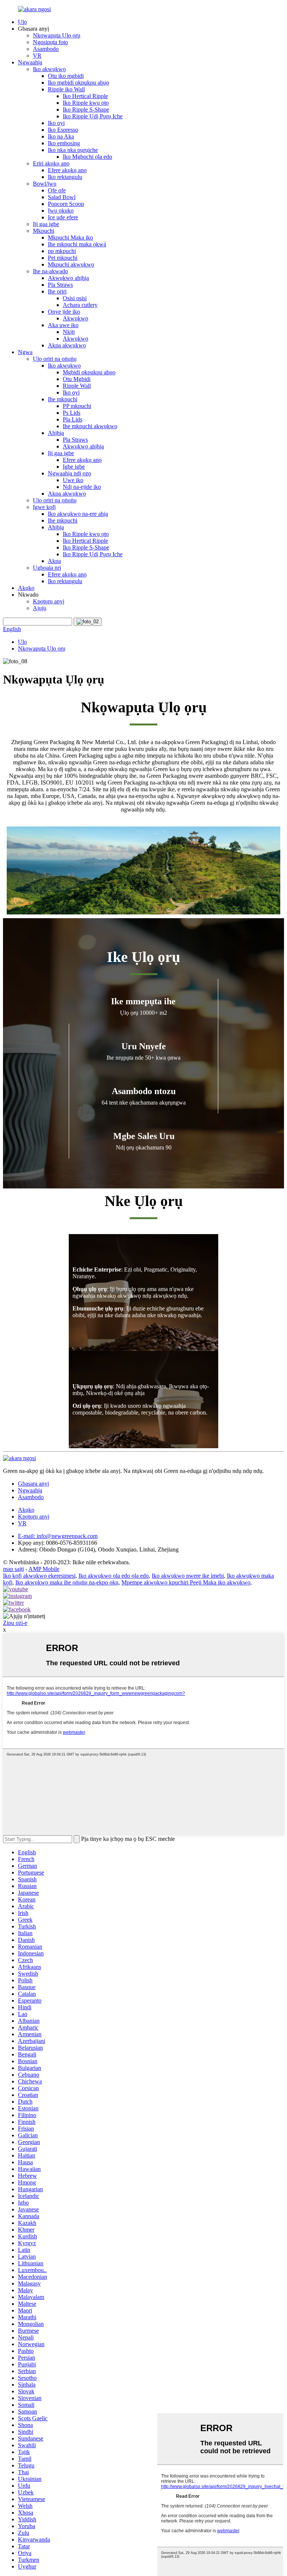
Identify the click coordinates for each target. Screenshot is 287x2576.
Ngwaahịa (30, 62)
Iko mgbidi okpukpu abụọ (78, 83)
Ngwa (25, 352)
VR (37, 56)
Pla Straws (60, 285)
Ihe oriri (57, 291)
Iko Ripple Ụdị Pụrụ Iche (93, 116)
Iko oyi (56, 123)
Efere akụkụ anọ (67, 170)
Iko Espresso (63, 130)
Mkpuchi (44, 231)
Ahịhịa (56, 433)
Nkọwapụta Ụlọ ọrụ (57, 35)
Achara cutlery (80, 305)
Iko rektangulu (65, 177)
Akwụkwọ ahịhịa (68, 278)
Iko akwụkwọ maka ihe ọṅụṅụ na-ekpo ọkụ (67, 1582)
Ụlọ (22, 22)
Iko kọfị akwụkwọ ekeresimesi (39, 1576)
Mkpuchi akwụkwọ (71, 264)
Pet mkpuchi (63, 258)
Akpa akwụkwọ (67, 345)
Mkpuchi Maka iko (70, 237)
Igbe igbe (74, 467)
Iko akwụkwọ (49, 69)
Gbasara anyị (33, 1484)
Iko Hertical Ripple (85, 96)
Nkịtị (69, 332)
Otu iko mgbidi (66, 76)
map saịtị (13, 1569)
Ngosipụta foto (50, 42)
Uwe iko (73, 480)
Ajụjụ (40, 608)
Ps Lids (72, 413)
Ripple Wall (77, 386)
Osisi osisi (75, 298)
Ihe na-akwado (50, 271)
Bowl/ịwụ (45, 184)
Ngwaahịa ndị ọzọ (70, 473)
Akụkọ (26, 588)
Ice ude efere (63, 217)
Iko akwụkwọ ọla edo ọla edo (114, 1576)
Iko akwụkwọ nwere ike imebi (188, 1576)
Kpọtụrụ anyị (49, 601)
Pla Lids (72, 419)
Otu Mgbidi (77, 379)
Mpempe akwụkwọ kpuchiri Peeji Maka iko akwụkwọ (186, 1582)
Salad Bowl (62, 197)
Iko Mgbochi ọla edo (87, 157)
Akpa (54, 561)
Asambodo (46, 49)
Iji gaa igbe (46, 224)
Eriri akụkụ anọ (51, 163)
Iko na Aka (61, 136)
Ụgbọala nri (47, 568)
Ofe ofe (57, 190)
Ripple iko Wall (66, 89)
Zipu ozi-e (15, 1623)
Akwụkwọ (75, 318)
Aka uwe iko (63, 325)
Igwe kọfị (44, 507)
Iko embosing (64, 143)
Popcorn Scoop (66, 204)
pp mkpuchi (62, 251)
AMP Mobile (44, 1569)
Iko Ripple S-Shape (86, 109)
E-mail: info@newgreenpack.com (58, 1536)
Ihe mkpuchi (63, 399)
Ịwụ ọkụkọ (61, 211)
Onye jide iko (64, 312)
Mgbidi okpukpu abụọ (89, 372)
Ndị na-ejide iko (82, 487)
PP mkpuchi (77, 406)
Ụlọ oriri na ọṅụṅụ (55, 359)
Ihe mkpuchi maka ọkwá (77, 244)
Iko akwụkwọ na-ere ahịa (78, 514)
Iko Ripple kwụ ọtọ (86, 103)
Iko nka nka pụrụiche (73, 150)
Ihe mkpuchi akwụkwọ (90, 426)
